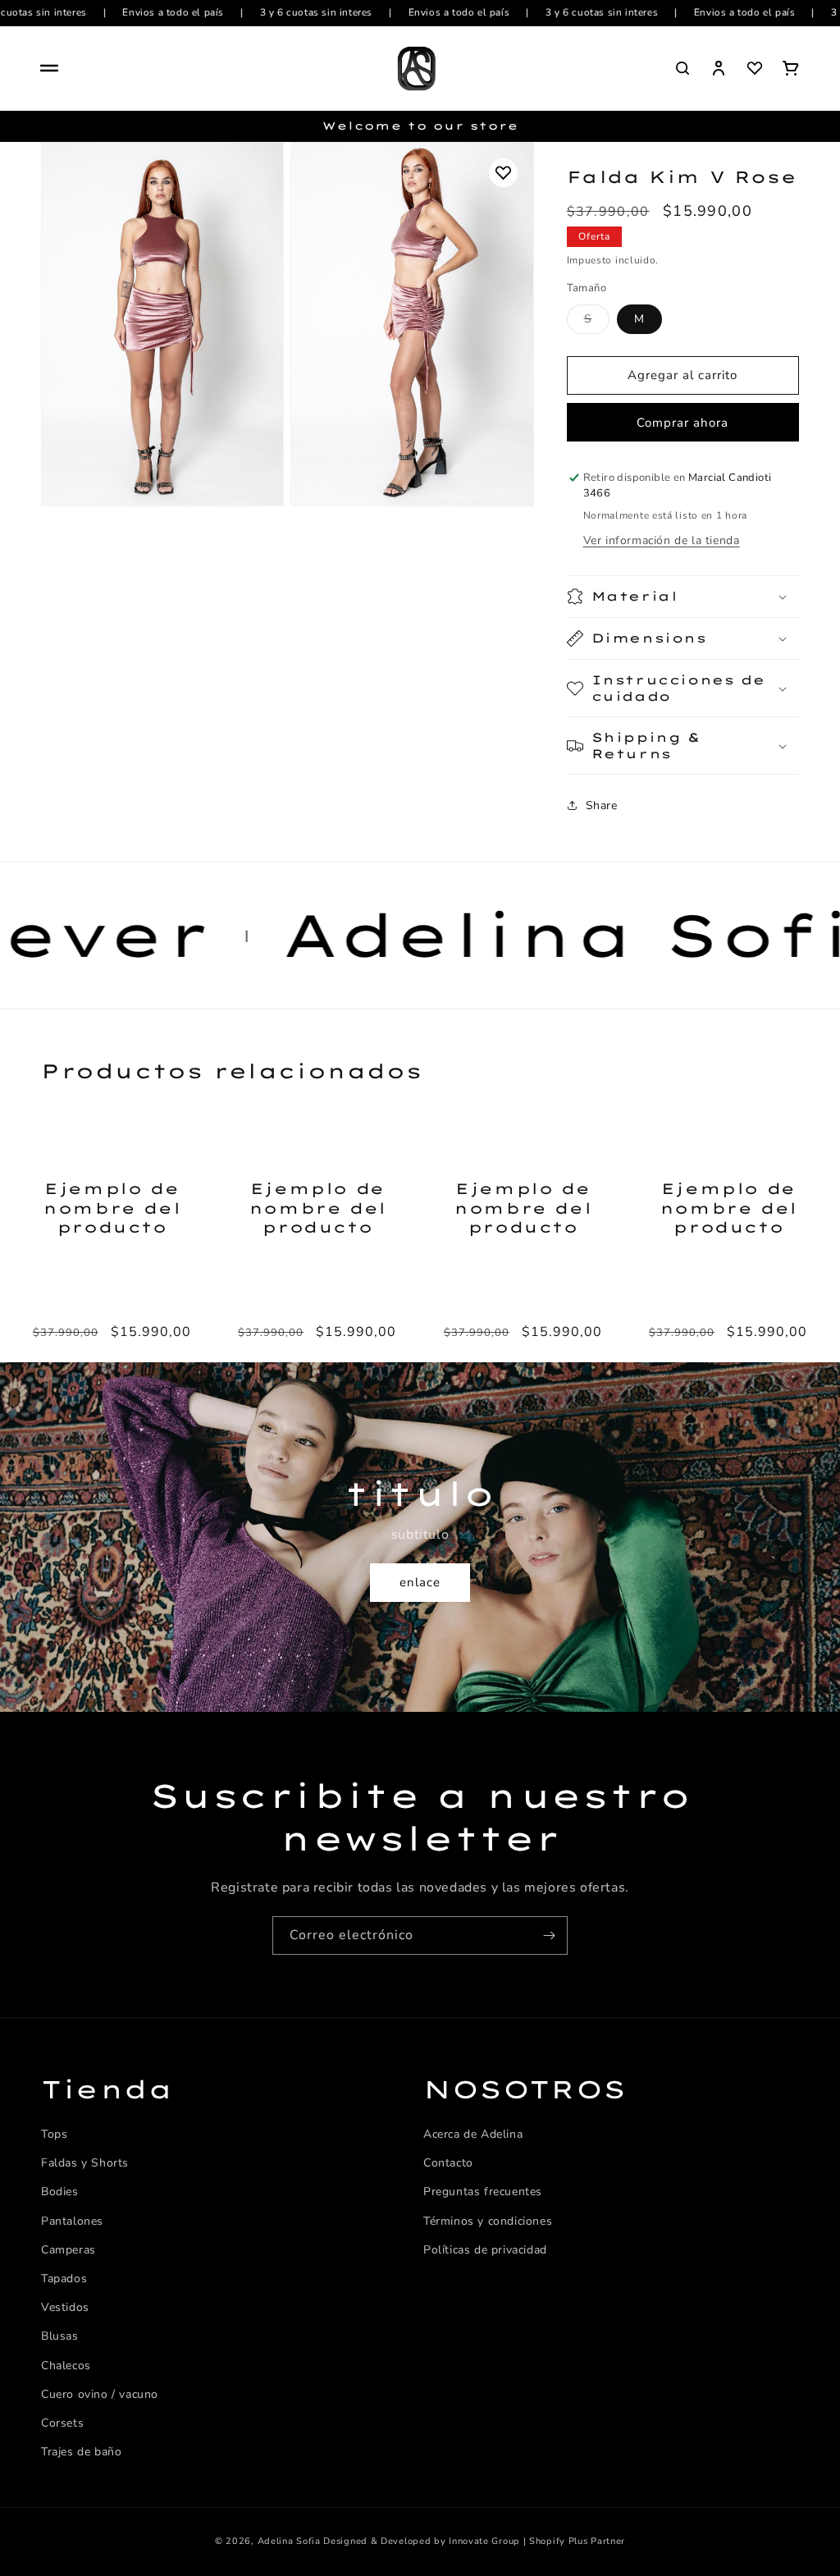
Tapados (64, 2279)
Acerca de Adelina (473, 2134)
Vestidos (65, 2307)
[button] (49, 68)
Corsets (62, 2423)
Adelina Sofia (289, 2541)
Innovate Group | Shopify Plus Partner (537, 2541)
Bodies (60, 2192)
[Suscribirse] (549, 1935)
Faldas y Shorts (85, 2163)
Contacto (448, 2163)
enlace (420, 1582)
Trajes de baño (81, 2452)
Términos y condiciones (488, 2221)
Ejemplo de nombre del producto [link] (112, 1208)
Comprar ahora (682, 423)
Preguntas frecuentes (483, 2192)
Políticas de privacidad (485, 2250)
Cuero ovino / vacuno (100, 2394)
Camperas (68, 2250)
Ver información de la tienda (662, 540)
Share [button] (602, 805)
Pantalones (72, 2221)
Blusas (60, 2336)
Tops (54, 2134)
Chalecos (66, 2366)
